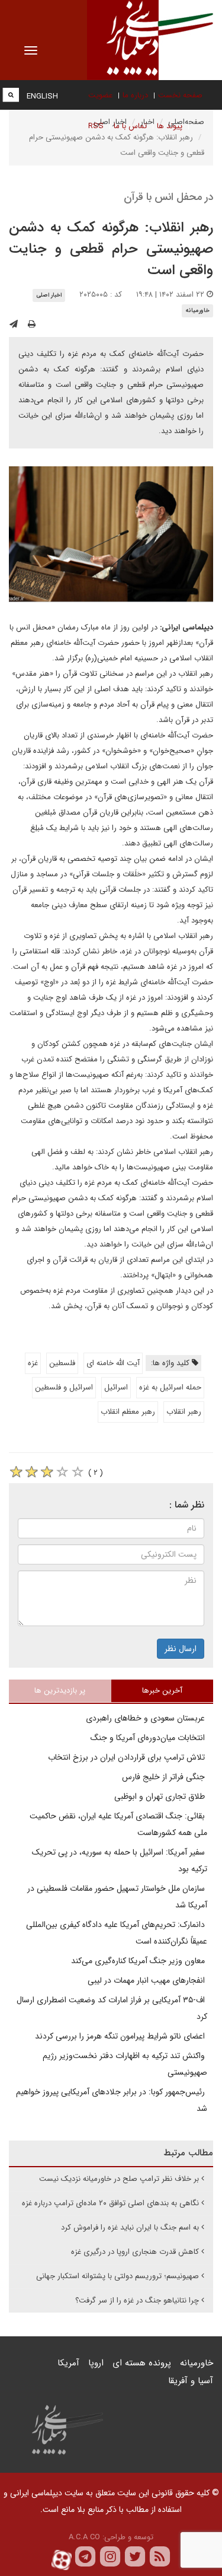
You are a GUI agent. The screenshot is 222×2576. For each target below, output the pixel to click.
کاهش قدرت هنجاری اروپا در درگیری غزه (135, 2252)
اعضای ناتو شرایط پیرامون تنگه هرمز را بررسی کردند (121, 2036)
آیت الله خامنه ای (113, 1363)
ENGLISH (42, 96)
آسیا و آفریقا (191, 2381)
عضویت (100, 95)
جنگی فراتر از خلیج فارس (165, 1777)
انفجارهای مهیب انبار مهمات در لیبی (147, 1980)
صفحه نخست (180, 95)
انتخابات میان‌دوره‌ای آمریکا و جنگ (149, 1738)
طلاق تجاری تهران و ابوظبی (161, 1796)
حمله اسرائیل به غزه (170, 1387)
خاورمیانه (197, 311)
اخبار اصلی (49, 295)
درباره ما (135, 95)
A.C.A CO (84, 2537)
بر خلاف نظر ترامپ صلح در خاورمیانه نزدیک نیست (119, 2179)
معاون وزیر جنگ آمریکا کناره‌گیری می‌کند (139, 1961)
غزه (33, 1363)
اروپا (96, 2363)
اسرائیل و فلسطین (64, 1387)
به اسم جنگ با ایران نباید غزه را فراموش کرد (130, 2227)
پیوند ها (170, 126)
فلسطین (62, 1363)
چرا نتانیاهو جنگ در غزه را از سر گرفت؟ (137, 2300)
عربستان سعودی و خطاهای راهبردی (147, 1718)
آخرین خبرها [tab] (162, 1691)
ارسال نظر (181, 1649)
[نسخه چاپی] (32, 325)
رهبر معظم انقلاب (128, 1412)
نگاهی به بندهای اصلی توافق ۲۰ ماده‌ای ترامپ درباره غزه (110, 2203)
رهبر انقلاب (184, 1412)
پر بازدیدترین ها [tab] (60, 1691)
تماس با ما (130, 126)
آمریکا (68, 2363)
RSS (96, 126)
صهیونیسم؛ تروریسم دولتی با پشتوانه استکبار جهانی (118, 2276)
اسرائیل (116, 1387)
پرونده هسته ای (142, 2363)
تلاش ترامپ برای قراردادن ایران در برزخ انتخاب (128, 1757)
